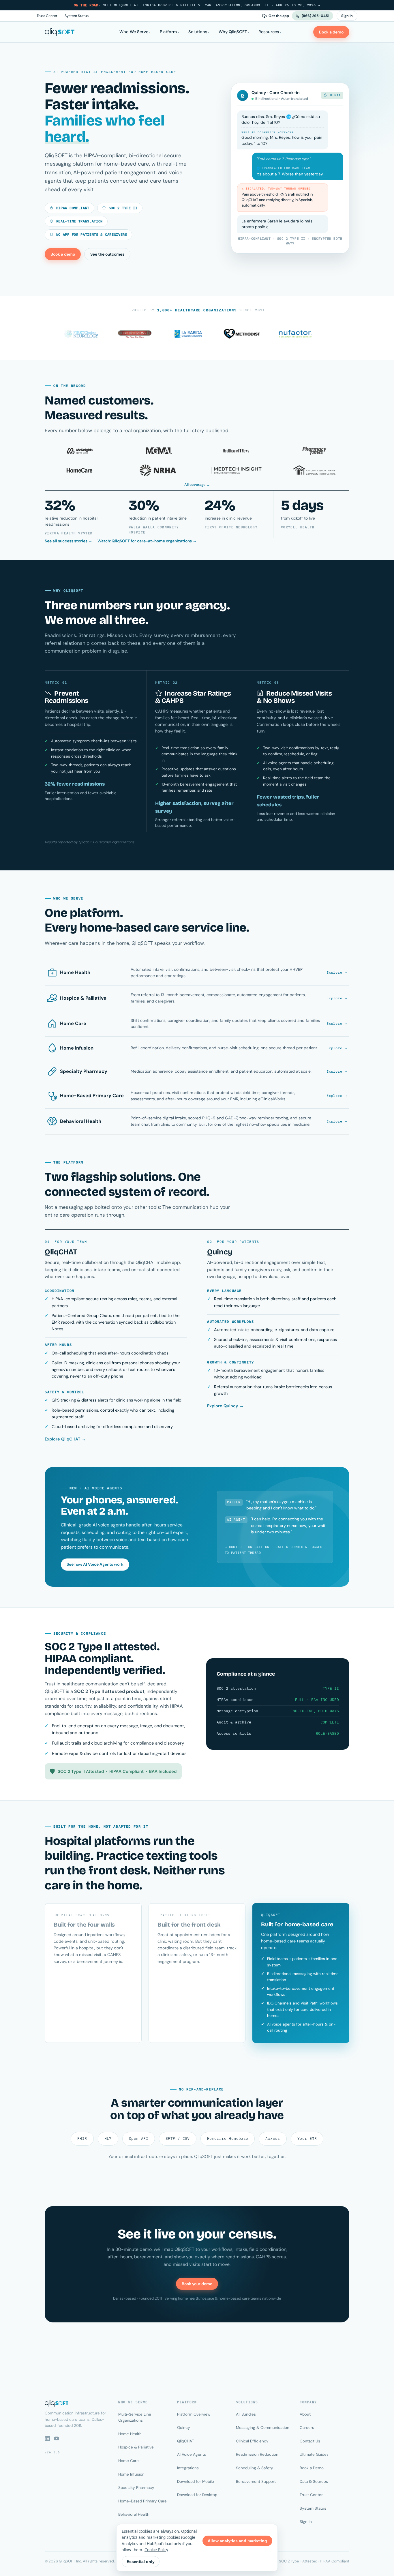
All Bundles (246, 2414)
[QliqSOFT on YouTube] (57, 2438)
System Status (77, 16)
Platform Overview (194, 2414)
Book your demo (197, 2284)
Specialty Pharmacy (136, 2488)
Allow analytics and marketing (237, 2541)
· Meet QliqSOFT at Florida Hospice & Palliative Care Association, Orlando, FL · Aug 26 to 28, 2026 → (197, 5)
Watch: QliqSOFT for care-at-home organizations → (147, 541)
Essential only (141, 2562)
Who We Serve (134, 32)
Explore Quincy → (225, 1406)
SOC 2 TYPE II (122, 208)
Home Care (128, 2461)
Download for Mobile (196, 2482)
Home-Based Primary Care (142, 2501)
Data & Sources (314, 2482)
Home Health (130, 2434)
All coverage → (197, 485)
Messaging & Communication (263, 2428)
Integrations (188, 2468)
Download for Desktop (197, 2495)
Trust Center (47, 16)
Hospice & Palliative (136, 2447)
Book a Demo (312, 2468)
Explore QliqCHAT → (65, 1439)
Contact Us (310, 2441)
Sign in (347, 16)
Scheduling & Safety (255, 2468)
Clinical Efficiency (252, 2441)
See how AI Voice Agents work (95, 1564)
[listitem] (83, 514)
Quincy (184, 2428)
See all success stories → (69, 541)
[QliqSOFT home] (60, 32)
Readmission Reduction (257, 2454)
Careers (307, 2428)
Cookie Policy (156, 2550)
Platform (168, 32)
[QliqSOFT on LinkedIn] (47, 2438)
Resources (269, 32)
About (305, 2414)
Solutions (198, 32)
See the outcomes (107, 254)
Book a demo (331, 32)
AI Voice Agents (192, 2454)
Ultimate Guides (314, 2454)
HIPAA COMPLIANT (72, 208)
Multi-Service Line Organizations (135, 2417)
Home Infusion (131, 2474)
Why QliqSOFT (233, 32)
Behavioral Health (134, 2514)
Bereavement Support (256, 2482)
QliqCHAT (186, 2441)
